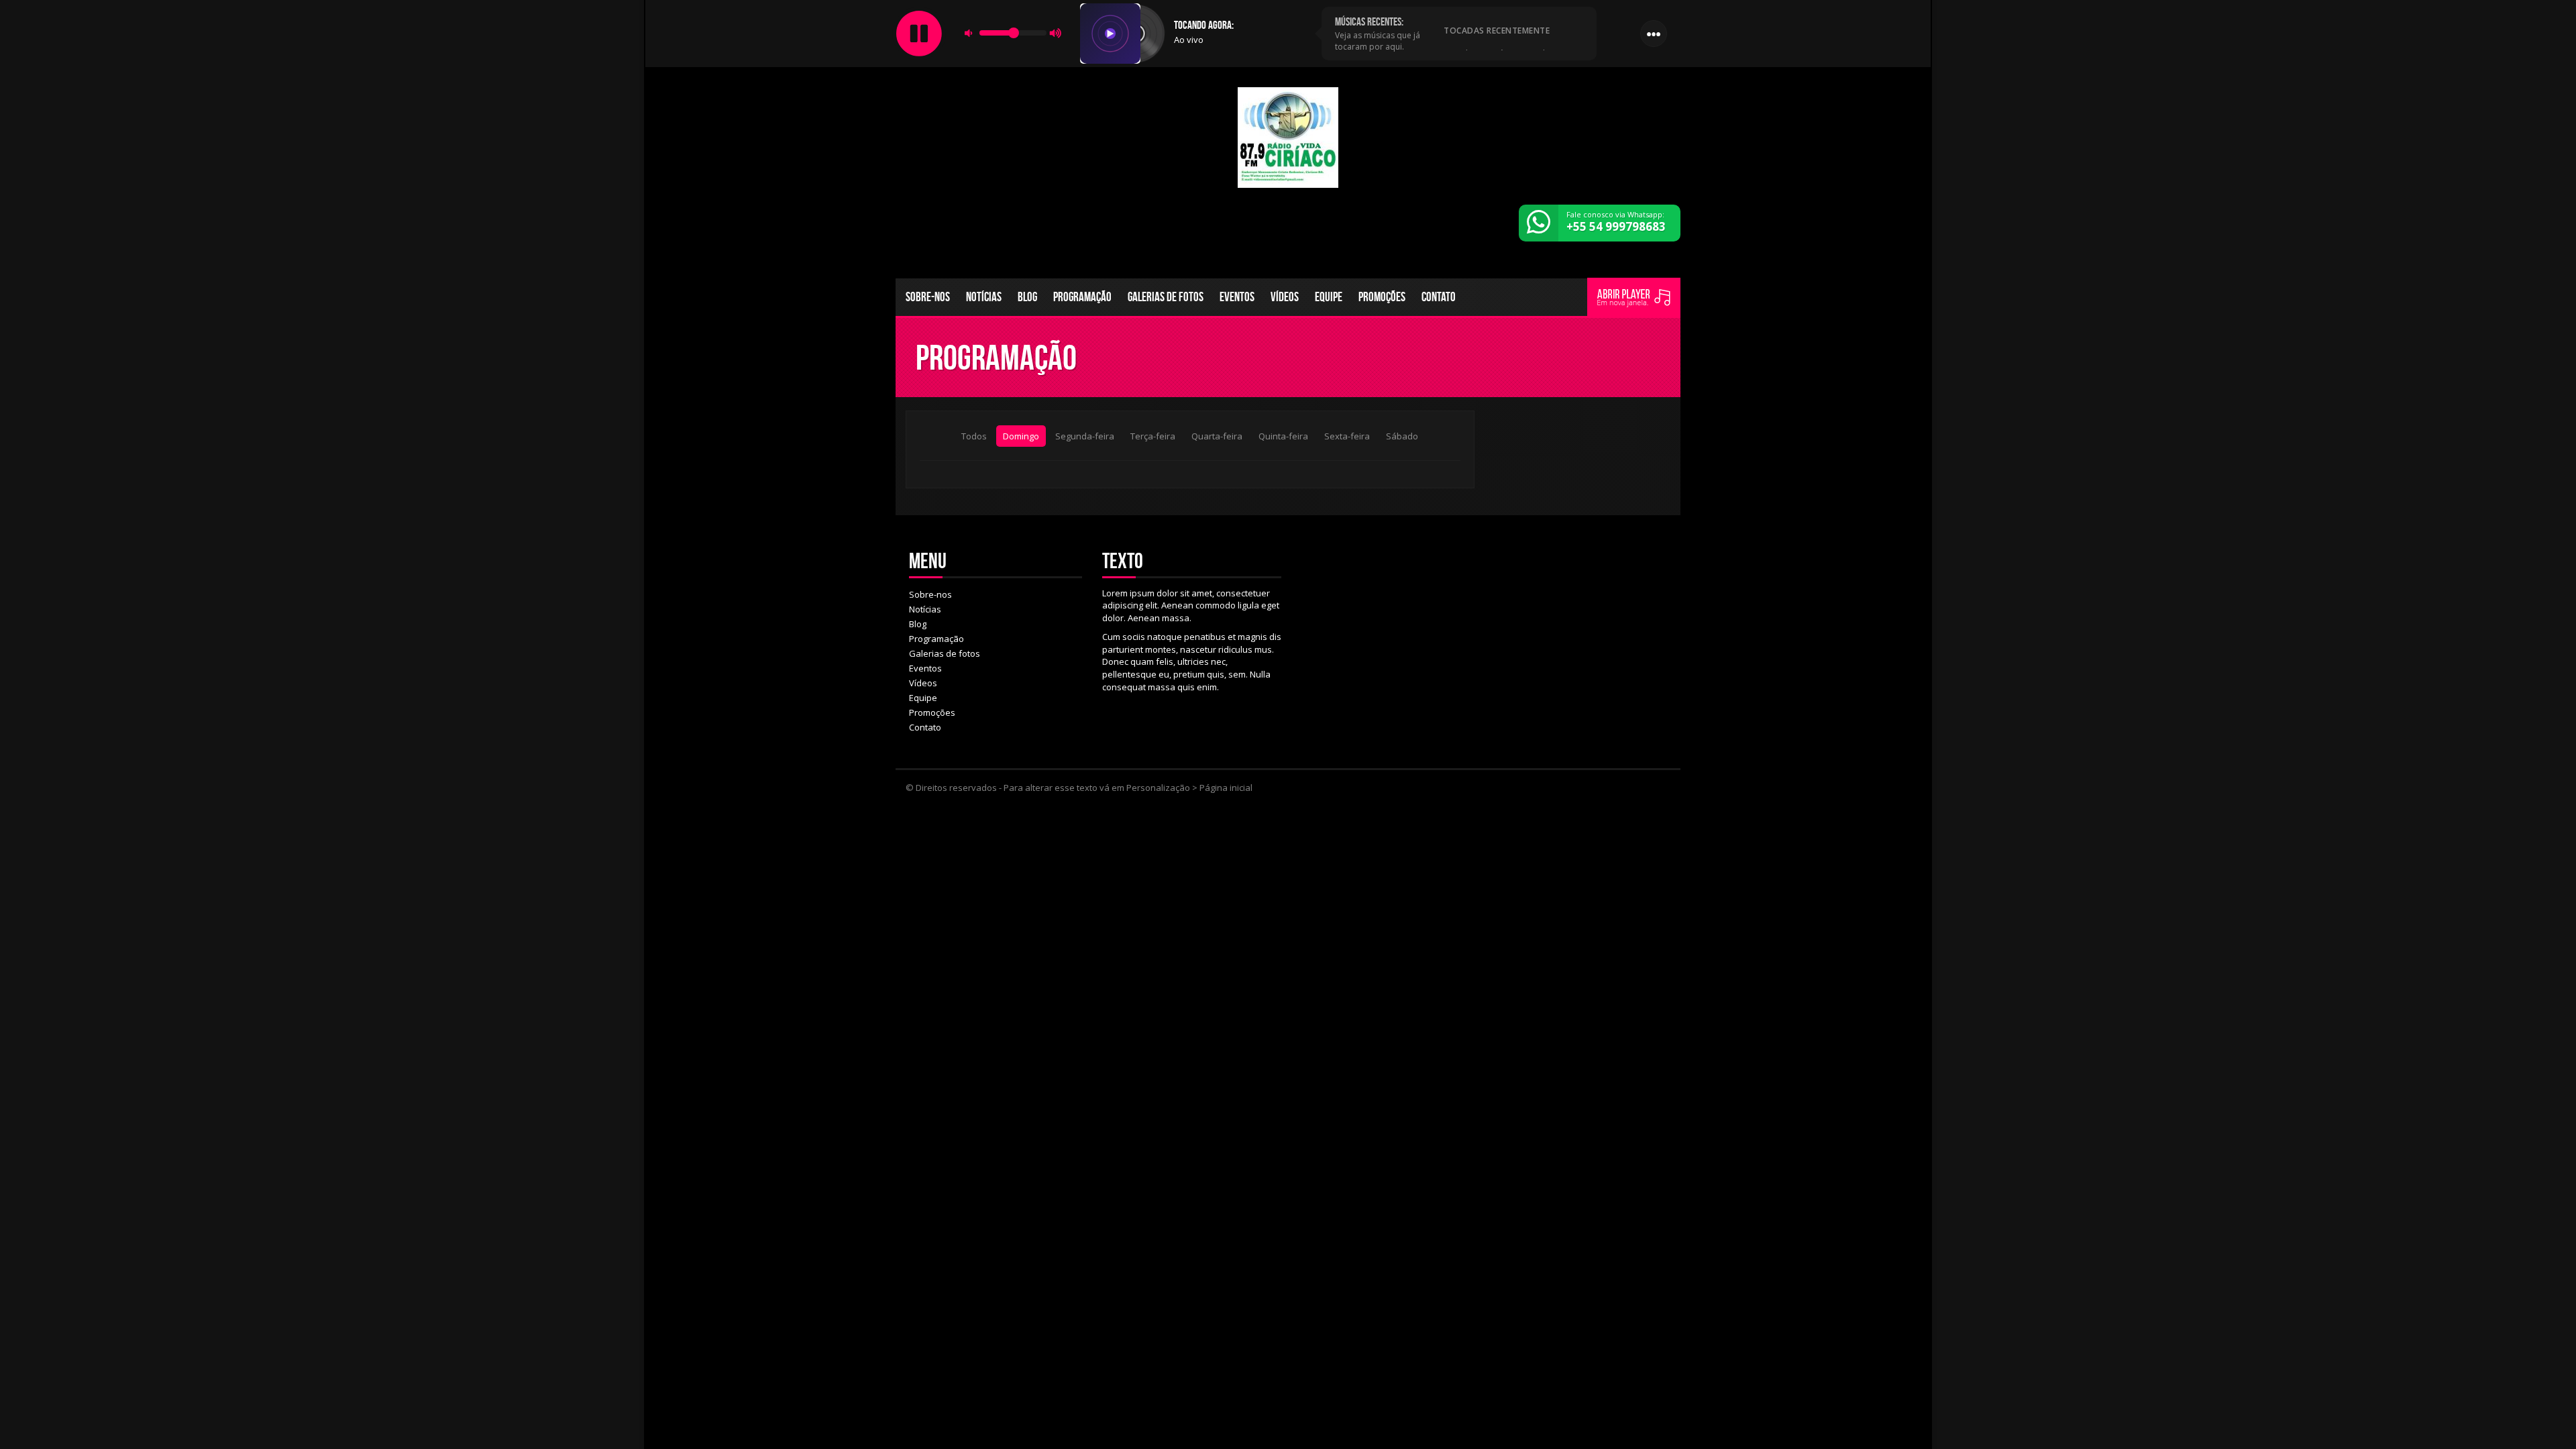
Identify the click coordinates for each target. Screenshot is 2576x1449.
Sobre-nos (928, 297)
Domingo (1021, 436)
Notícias (984, 297)
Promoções (1382, 297)
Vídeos (1285, 297)
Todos (974, 436)
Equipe (1329, 297)
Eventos (1237, 297)
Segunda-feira (1085, 436)
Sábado (1402, 436)
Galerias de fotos (1166, 297)
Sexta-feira (1347, 436)
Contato (1439, 297)
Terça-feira (1153, 436)
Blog (1027, 297)
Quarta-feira (1217, 436)
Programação (1082, 297)
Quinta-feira (1283, 436)
